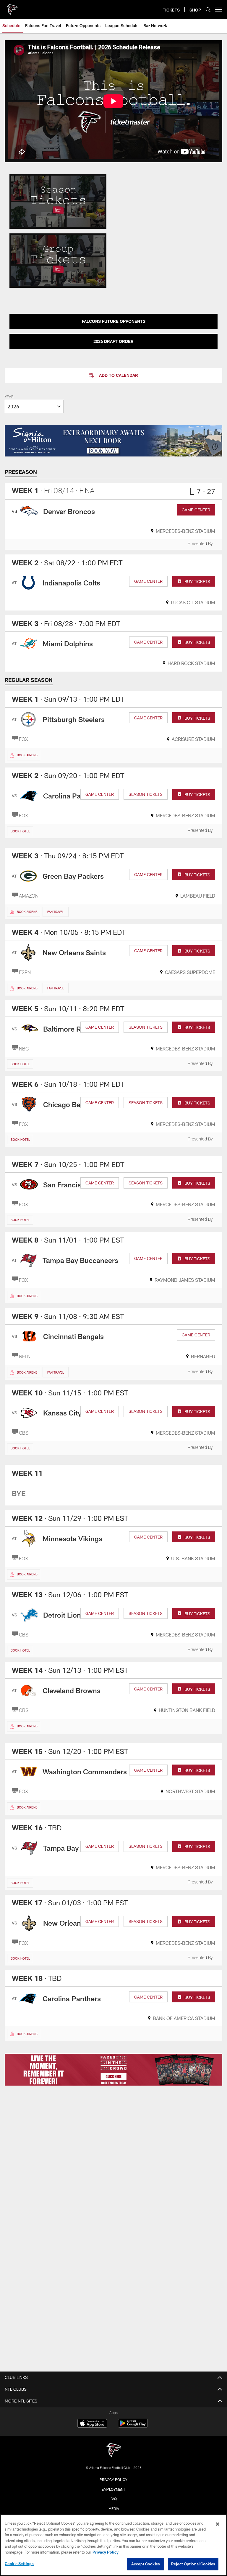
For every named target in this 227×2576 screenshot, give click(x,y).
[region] (113, 2545)
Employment (113, 2489)
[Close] (218, 2524)
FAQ (114, 2499)
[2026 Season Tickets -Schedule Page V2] (58, 201)
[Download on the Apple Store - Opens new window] (92, 2424)
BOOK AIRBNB (27, 755)
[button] (113, 375)
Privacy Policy (113, 2480)
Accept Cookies (146, 2564)
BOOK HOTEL (20, 831)
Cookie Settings (19, 2564)
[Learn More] (113, 2069)
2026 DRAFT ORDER (113, 341)
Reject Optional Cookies (193, 2564)
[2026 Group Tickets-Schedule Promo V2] (58, 261)
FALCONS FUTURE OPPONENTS (114, 321)
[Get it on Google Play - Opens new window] (133, 2426)
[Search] (208, 10)
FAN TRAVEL (56, 912)
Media (114, 2508)
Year (9, 397)
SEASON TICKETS (146, 794)
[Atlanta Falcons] (113, 2451)
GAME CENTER (196, 510)
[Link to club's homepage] (12, 7)
